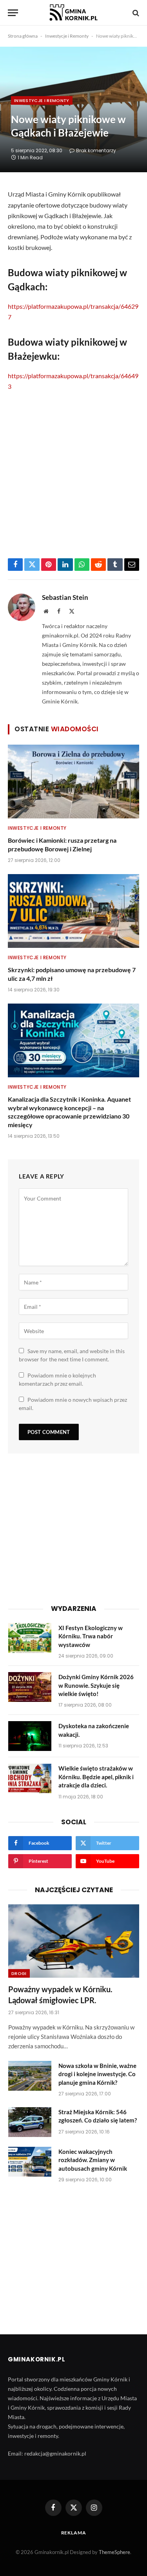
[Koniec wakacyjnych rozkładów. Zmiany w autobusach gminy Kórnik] (30, 2162)
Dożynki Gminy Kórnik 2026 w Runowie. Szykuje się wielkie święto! (96, 1685)
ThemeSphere (114, 2552)
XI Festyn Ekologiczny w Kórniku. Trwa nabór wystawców (91, 1636)
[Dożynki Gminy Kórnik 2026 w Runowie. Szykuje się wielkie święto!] (30, 1687)
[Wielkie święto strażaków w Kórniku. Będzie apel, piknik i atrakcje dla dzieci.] (30, 1778)
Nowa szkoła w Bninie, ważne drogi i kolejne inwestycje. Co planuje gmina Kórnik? (97, 2074)
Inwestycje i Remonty (67, 36)
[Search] (135, 13)
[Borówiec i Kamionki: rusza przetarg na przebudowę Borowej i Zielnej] (73, 782)
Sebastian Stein (65, 598)
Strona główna (23, 36)
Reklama (74, 2533)
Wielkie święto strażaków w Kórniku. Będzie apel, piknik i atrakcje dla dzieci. (96, 1777)
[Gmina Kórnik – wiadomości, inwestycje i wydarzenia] (73, 13)
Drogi (19, 1973)
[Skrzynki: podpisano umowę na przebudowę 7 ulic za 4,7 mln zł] (73, 911)
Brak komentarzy (96, 150)
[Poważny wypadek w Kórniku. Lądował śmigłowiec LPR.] (74, 1941)
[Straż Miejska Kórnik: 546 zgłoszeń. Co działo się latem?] (30, 2122)
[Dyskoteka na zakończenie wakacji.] (30, 1736)
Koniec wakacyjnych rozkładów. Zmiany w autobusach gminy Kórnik (93, 2160)
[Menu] (13, 13)
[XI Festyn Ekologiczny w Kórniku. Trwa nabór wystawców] (30, 1638)
